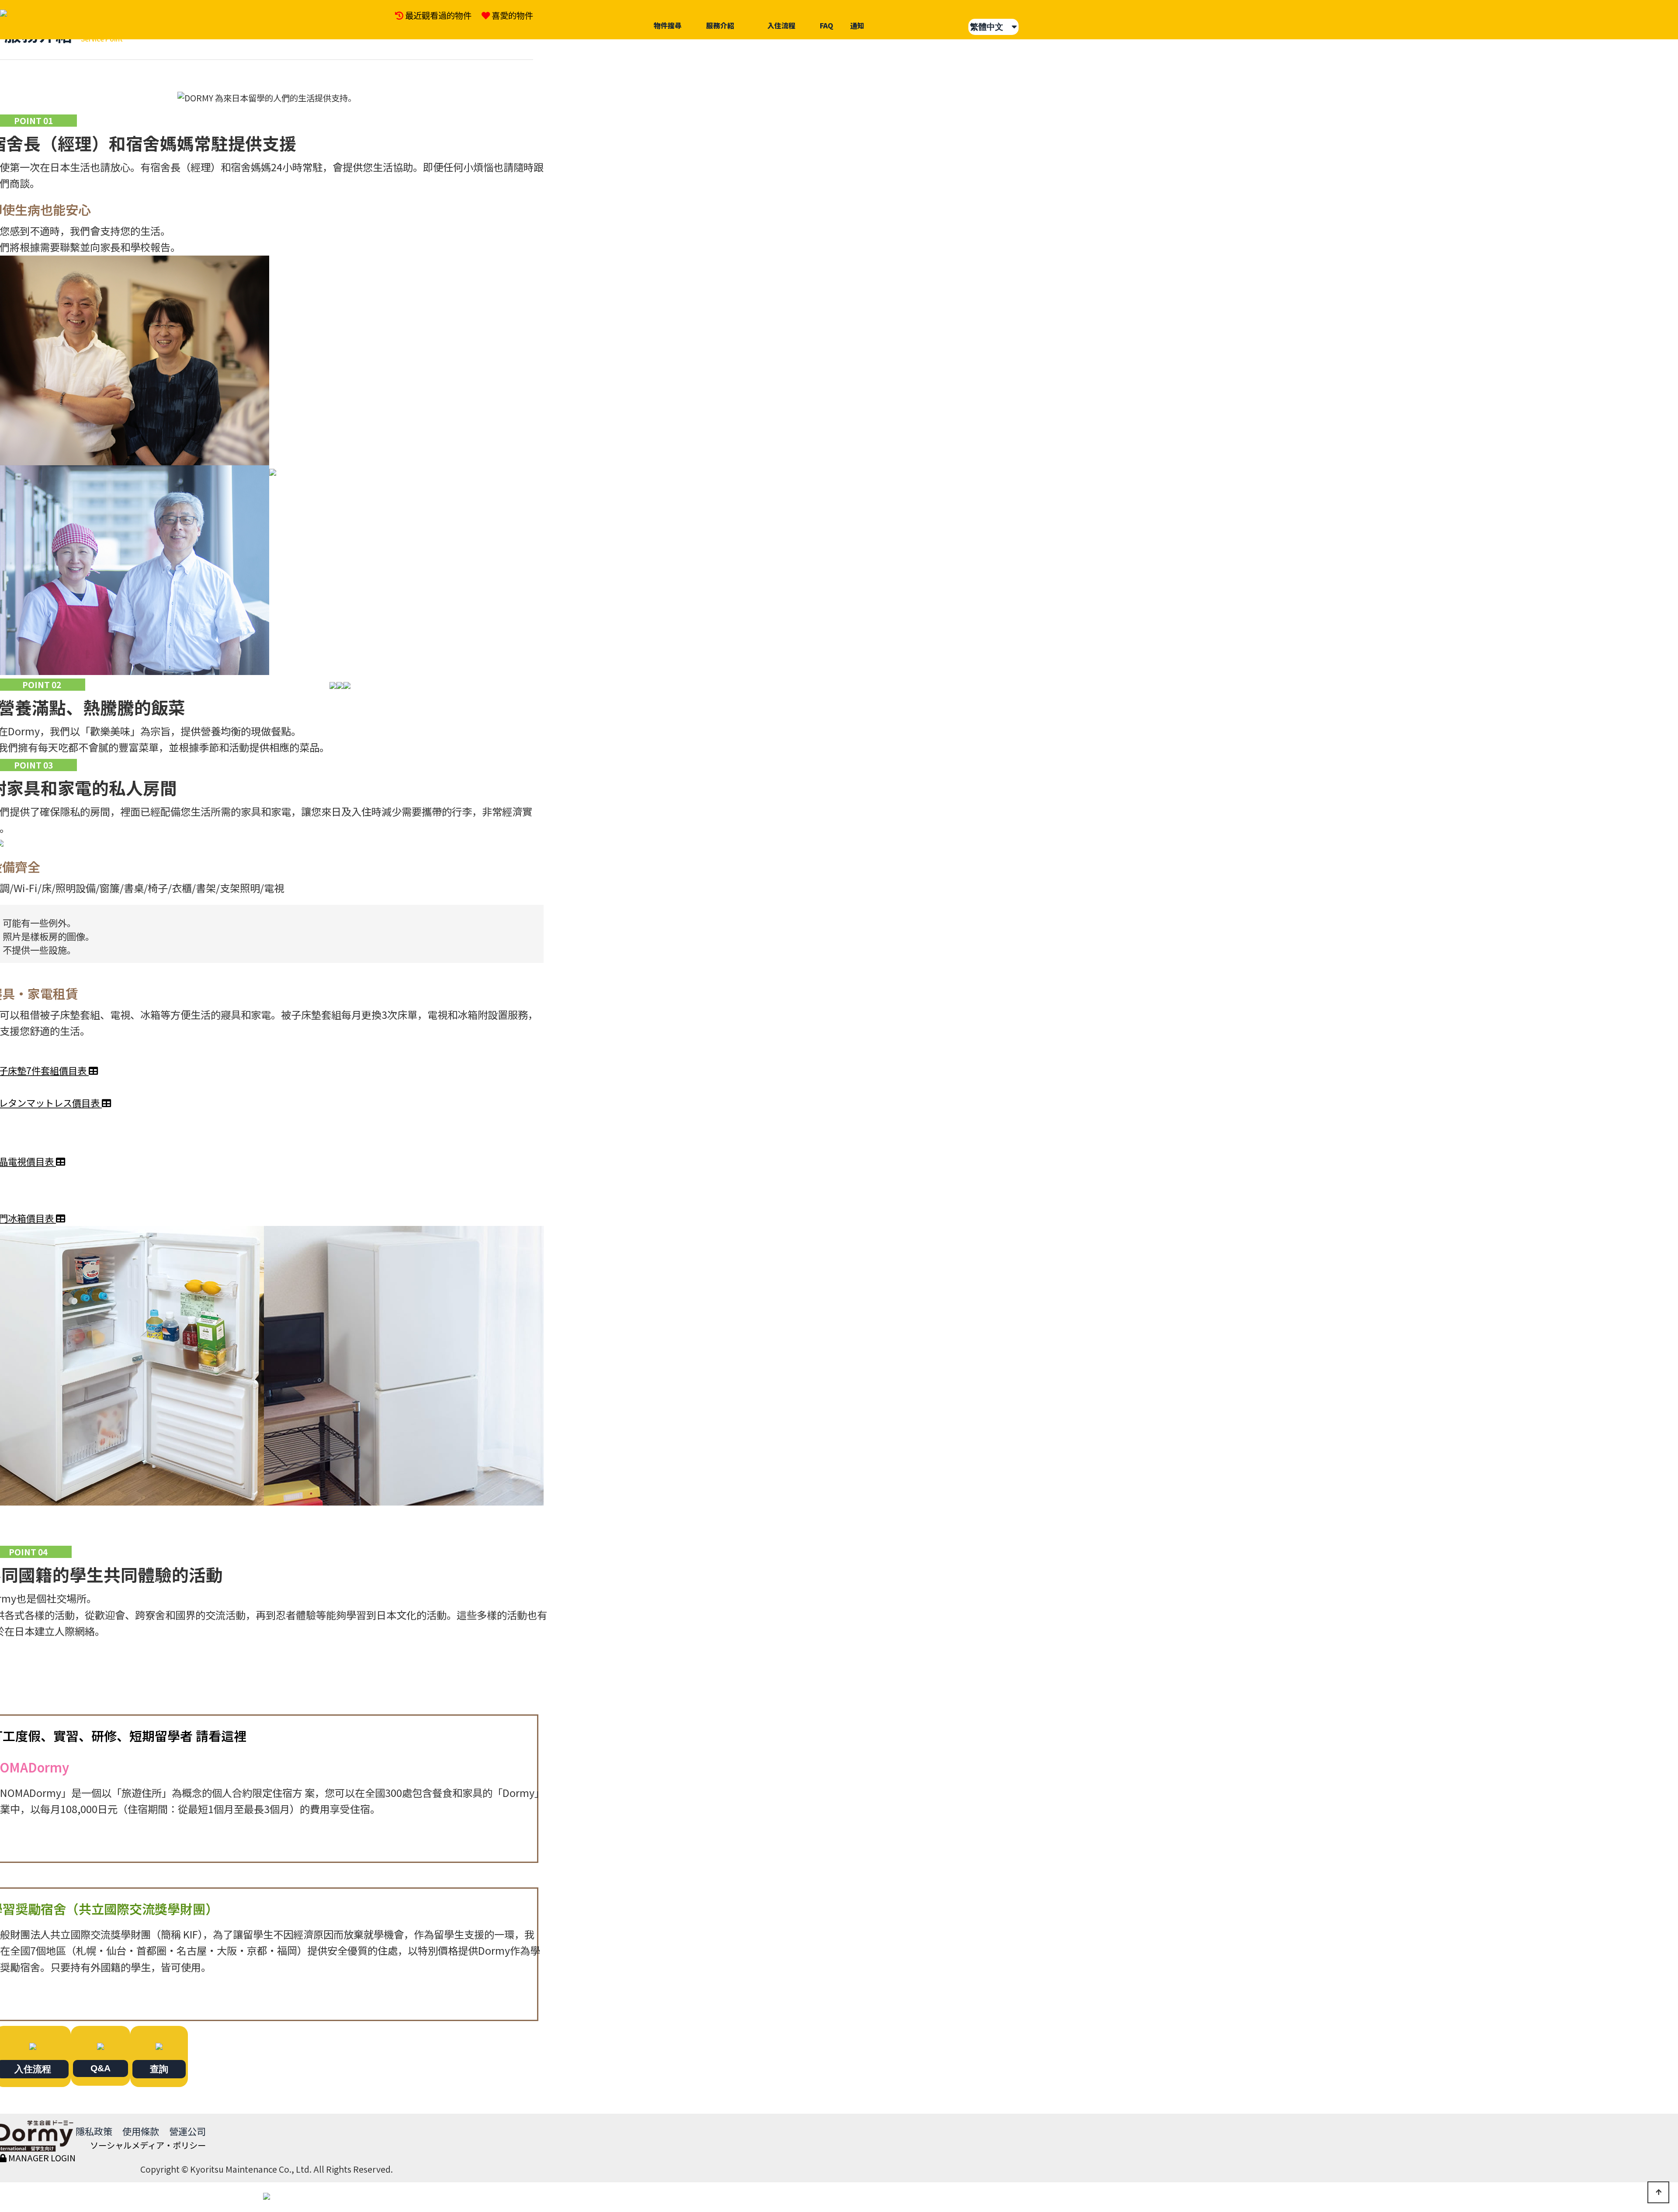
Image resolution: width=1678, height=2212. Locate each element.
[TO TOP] (1658, 2192)
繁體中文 (991, 27)
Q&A (101, 2068)
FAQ (827, 25)
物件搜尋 (668, 25)
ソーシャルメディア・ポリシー (148, 2145)
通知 (857, 25)
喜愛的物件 (512, 15)
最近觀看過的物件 (438, 15)
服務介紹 (720, 25)
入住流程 (781, 25)
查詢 (159, 2069)
